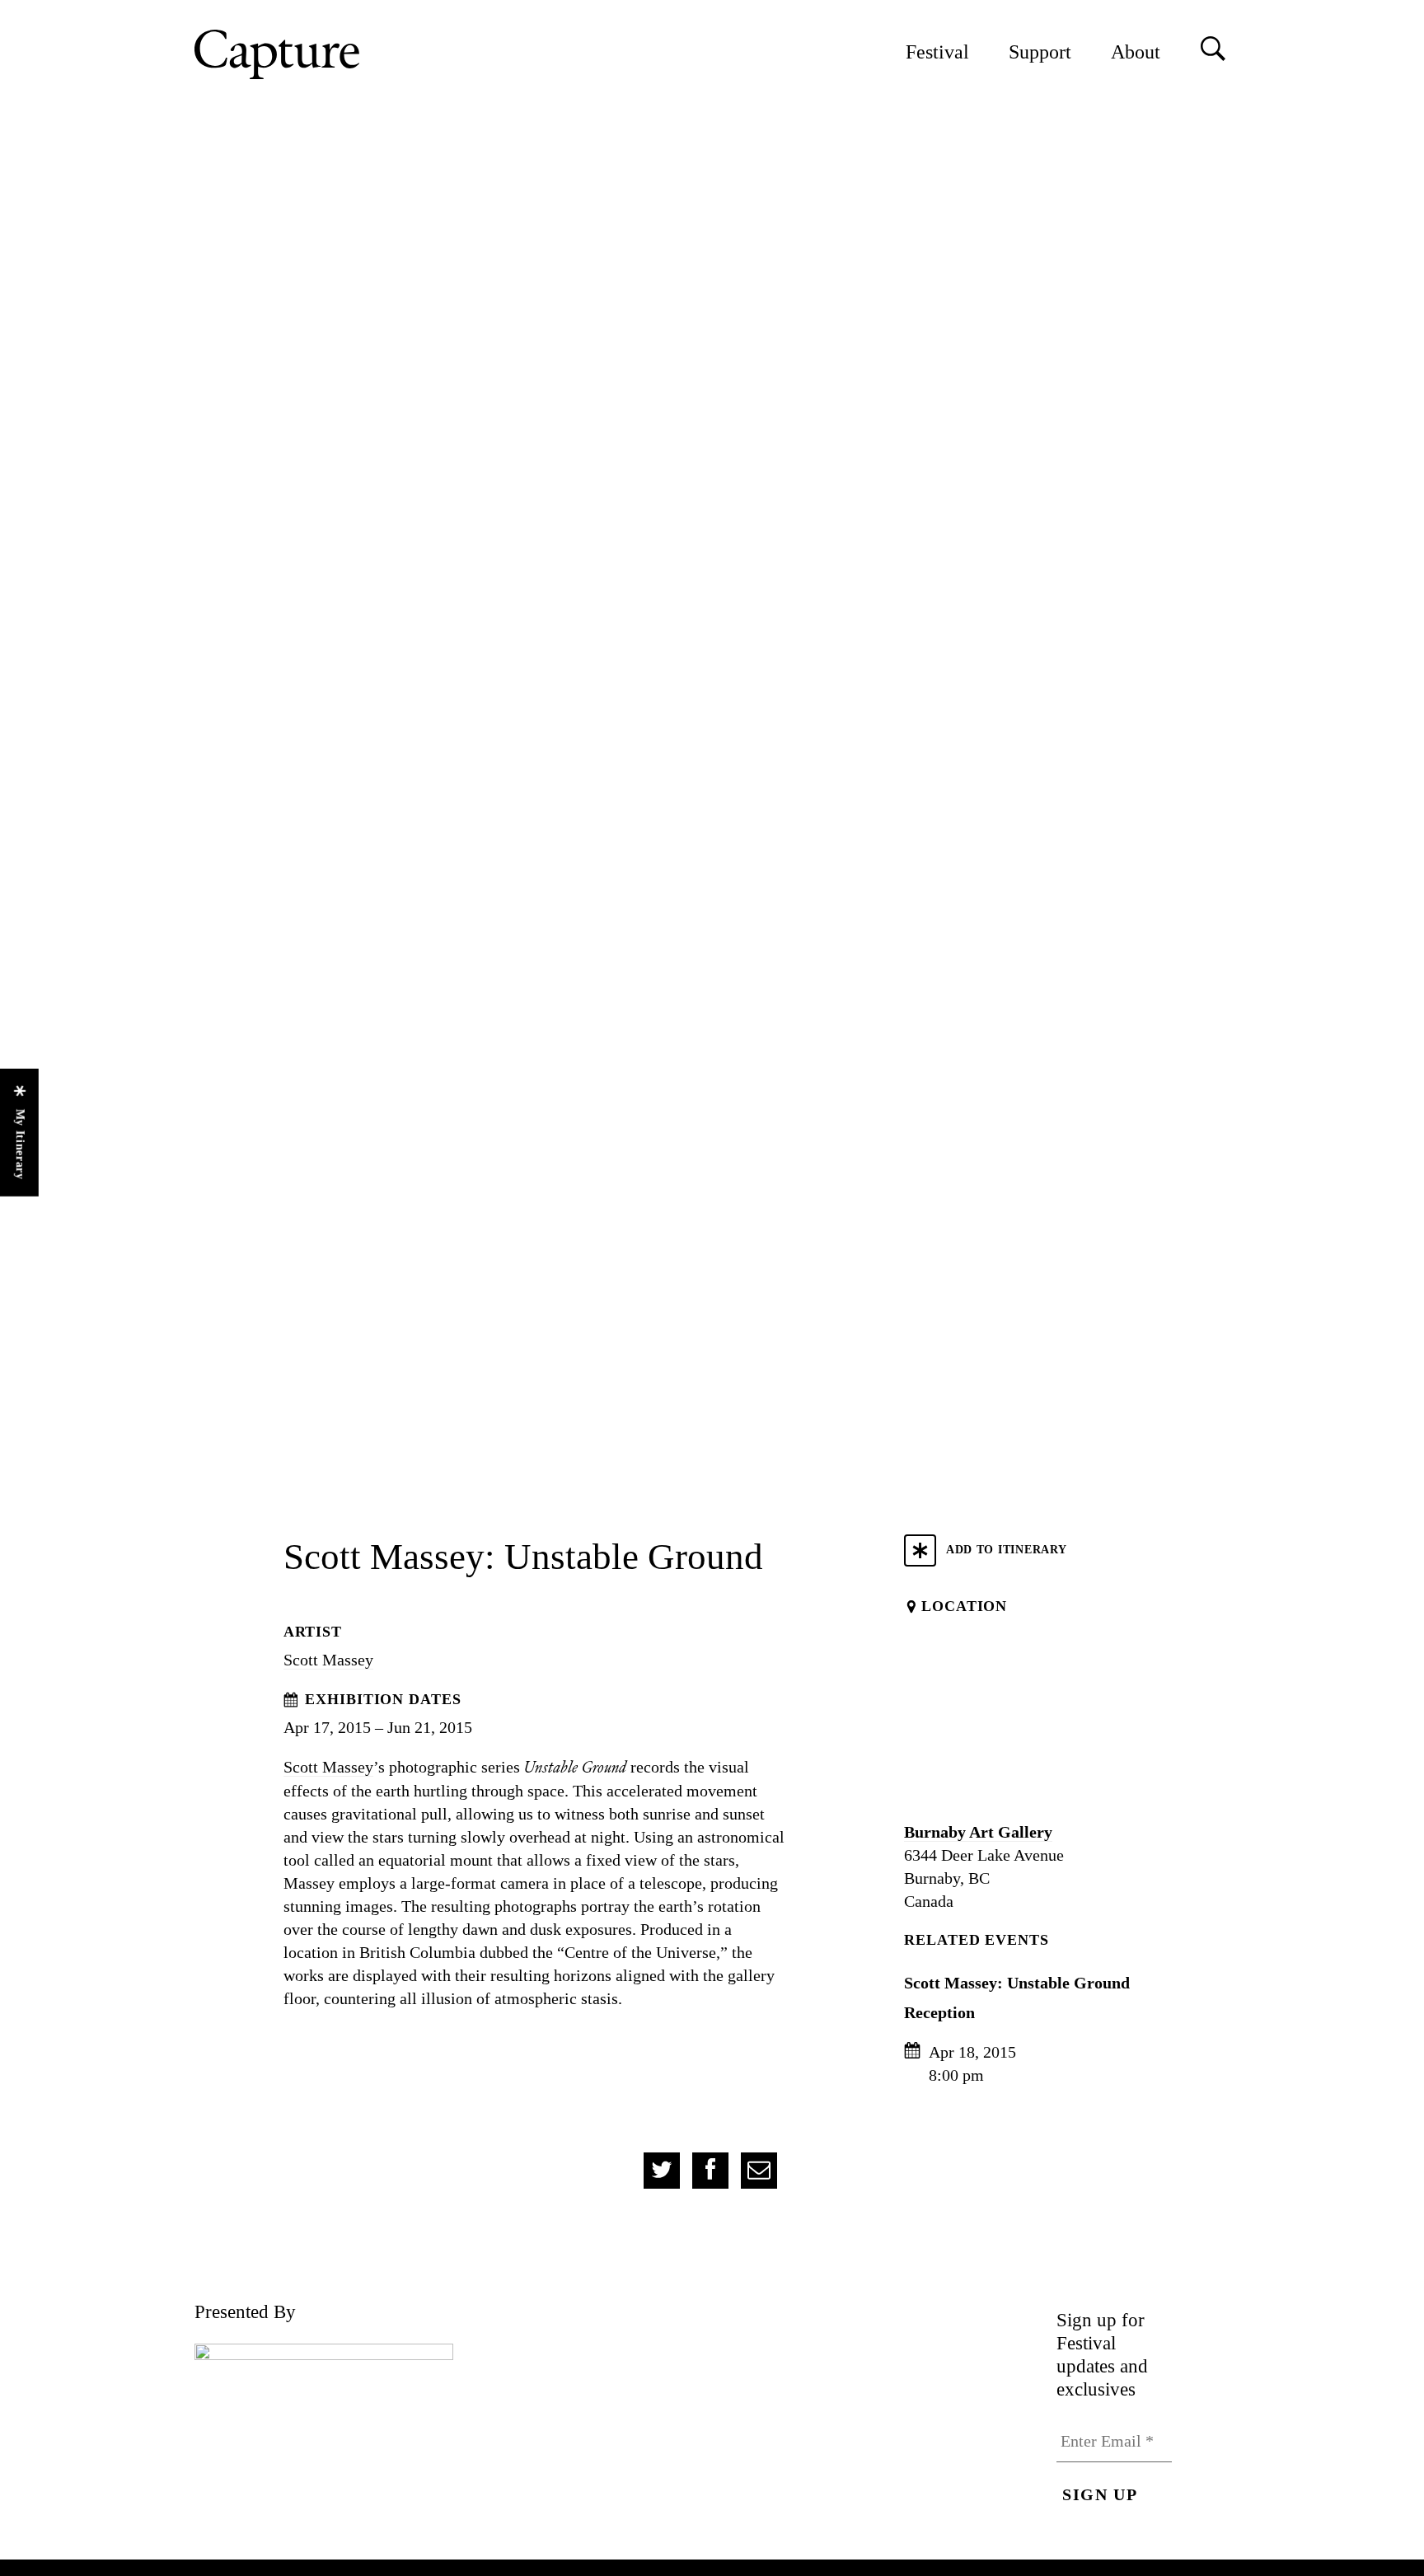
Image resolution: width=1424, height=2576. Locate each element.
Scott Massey (328, 1660)
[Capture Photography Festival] (330, 54)
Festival (937, 52)
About (1136, 52)
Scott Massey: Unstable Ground (1017, 1983)
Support (1040, 52)
